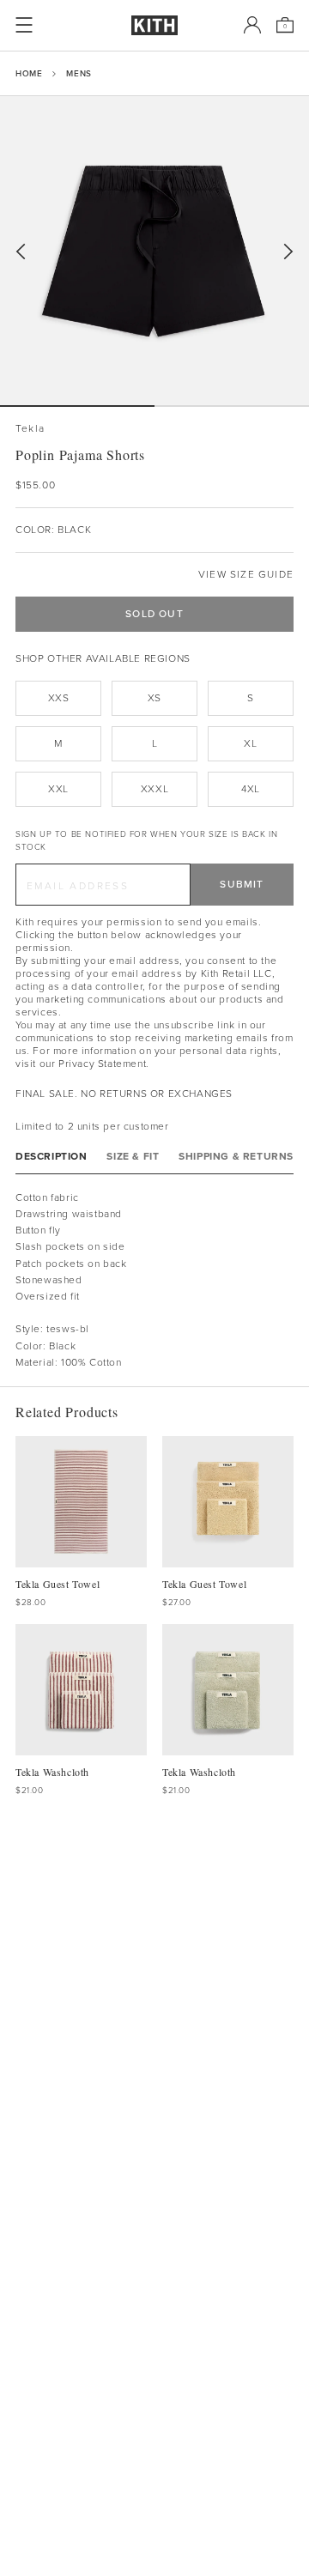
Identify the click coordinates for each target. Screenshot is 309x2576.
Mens (79, 73)
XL (250, 743)
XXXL (154, 789)
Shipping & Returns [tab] (236, 1157)
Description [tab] (51, 1157)
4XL (251, 789)
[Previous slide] (21, 252)
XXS (59, 698)
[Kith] (154, 25)
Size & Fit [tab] (133, 1157)
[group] (154, 251)
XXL (58, 789)
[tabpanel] (154, 1280)
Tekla (30, 429)
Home (29, 73)
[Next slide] (288, 252)
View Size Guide (246, 575)
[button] (232, 406)
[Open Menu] (24, 25)
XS (154, 698)
